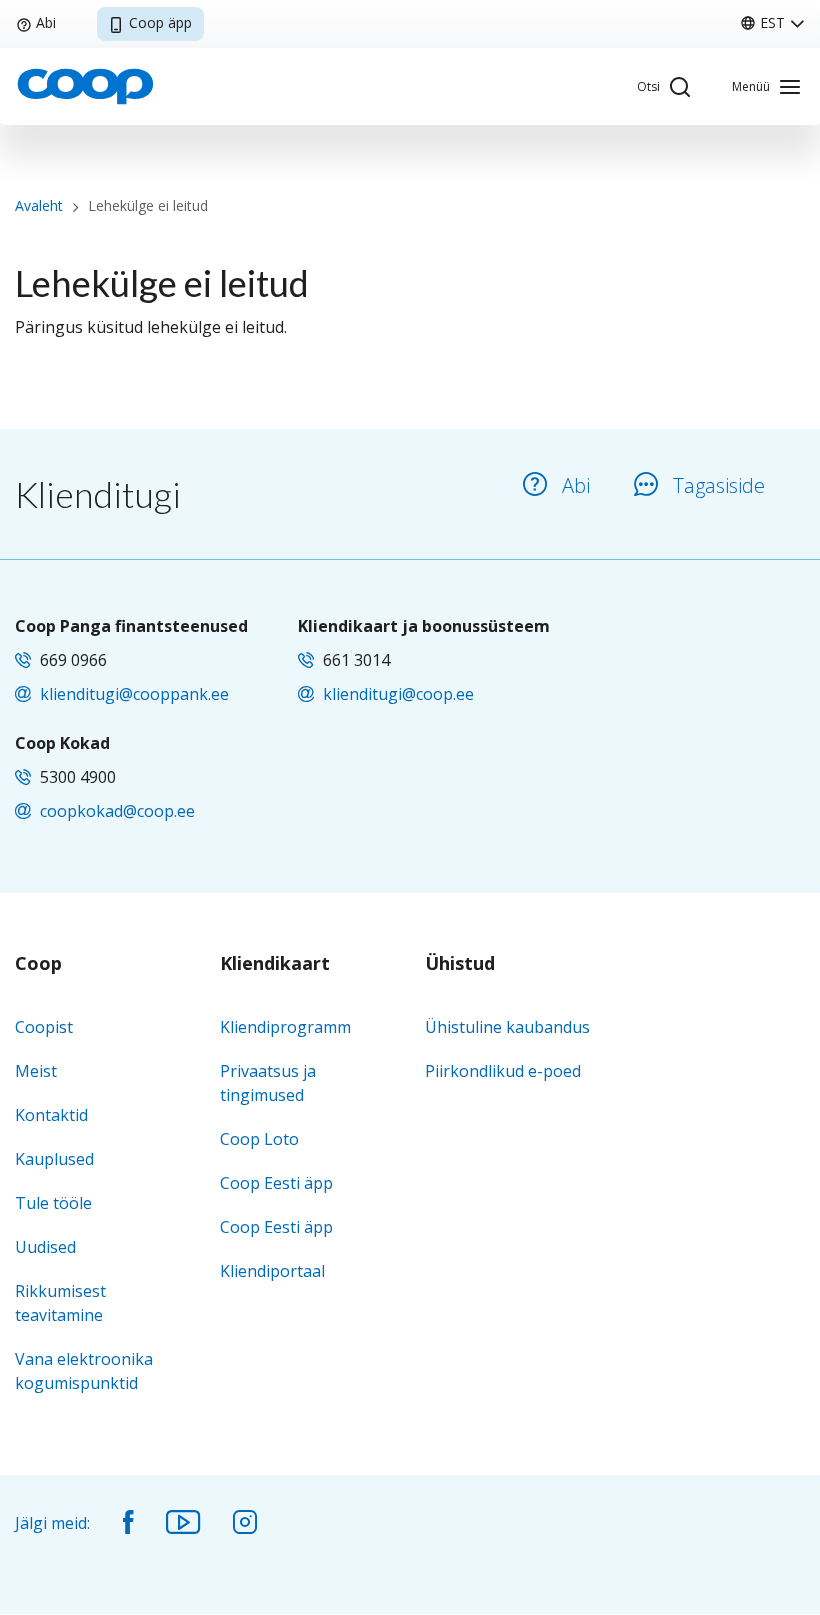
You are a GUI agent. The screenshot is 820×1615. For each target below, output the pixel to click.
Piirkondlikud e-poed (503, 1071)
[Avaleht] (85, 85)
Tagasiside (719, 485)
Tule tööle (53, 1203)
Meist (36, 1071)
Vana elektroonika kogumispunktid (84, 1371)
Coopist (44, 1027)
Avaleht (39, 205)
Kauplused (54, 1159)
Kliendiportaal (272, 1271)
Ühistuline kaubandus (507, 1027)
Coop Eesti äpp (276, 1183)
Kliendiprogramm (285, 1027)
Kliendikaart (275, 964)
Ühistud (460, 964)
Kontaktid (51, 1115)
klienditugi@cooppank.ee (134, 694)
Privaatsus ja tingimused (268, 1083)
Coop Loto (259, 1139)
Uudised (45, 1247)
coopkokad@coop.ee (117, 811)
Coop (38, 964)
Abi (46, 22)
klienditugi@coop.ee (398, 694)
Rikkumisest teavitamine (60, 1303)
